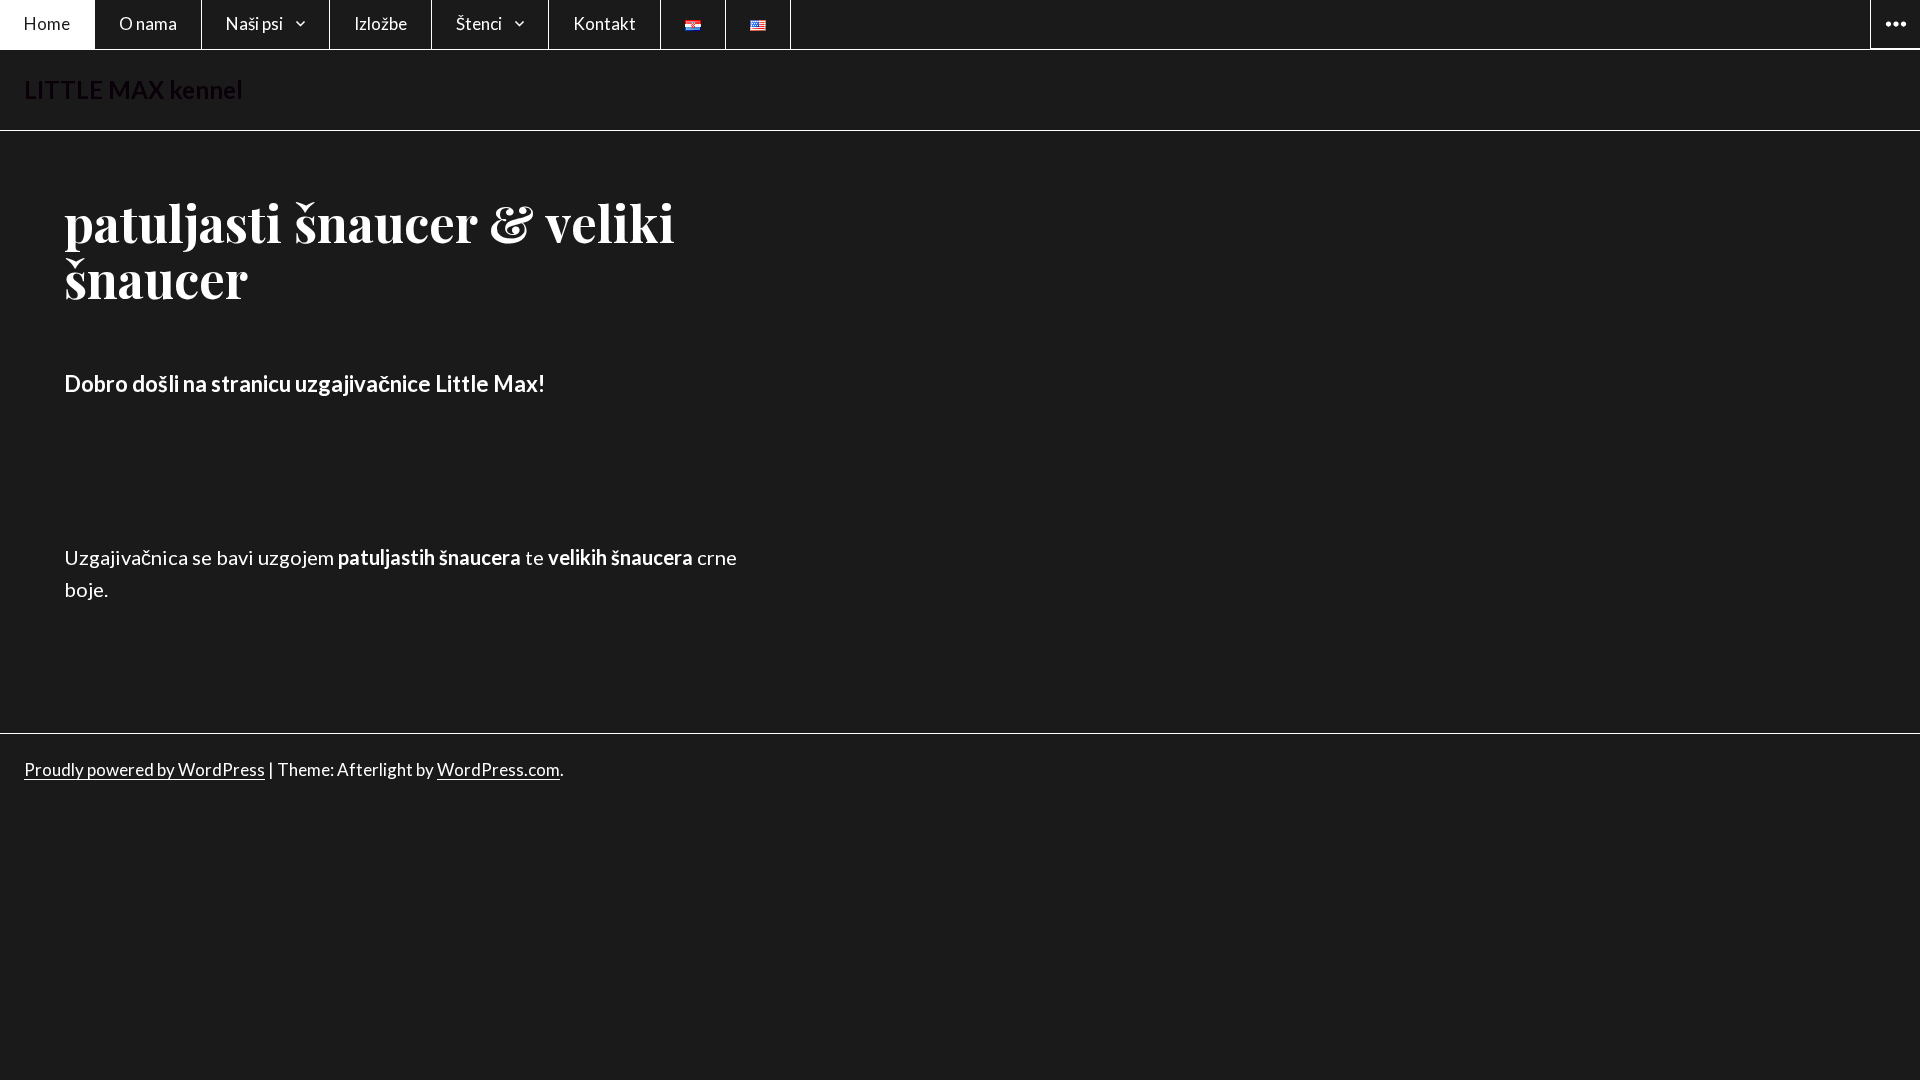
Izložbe (380, 23)
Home (47, 23)
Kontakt (604, 23)
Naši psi (254, 23)
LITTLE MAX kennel (133, 89)
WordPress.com (498, 769)
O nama (148, 23)
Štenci (479, 23)
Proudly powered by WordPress (144, 769)
